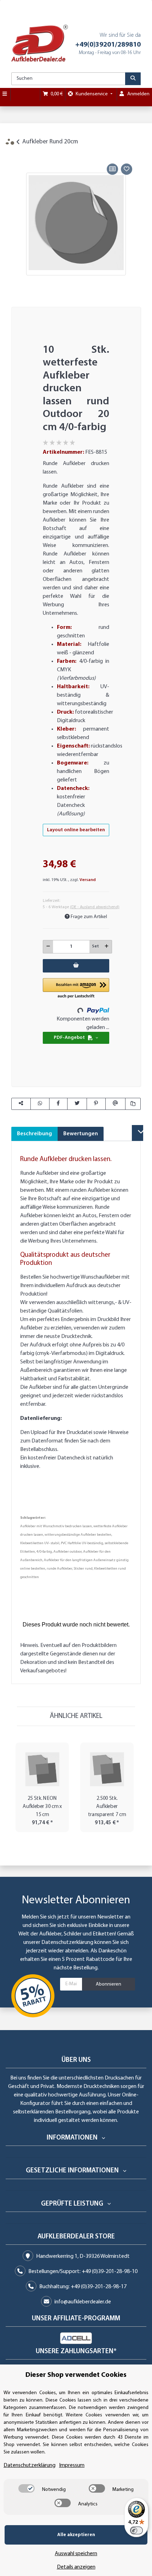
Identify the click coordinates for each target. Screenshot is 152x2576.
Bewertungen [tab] (81, 1134)
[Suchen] (133, 79)
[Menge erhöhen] (107, 947)
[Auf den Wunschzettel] (127, 169)
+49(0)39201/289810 (108, 45)
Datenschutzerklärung (67, 1943)
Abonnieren (109, 1984)
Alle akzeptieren (76, 2535)
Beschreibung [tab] (34, 1134)
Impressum (72, 2465)
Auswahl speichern (76, 2554)
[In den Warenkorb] (17, 154)
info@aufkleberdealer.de (83, 2302)
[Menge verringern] (48, 947)
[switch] (27, 2488)
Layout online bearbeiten (76, 830)
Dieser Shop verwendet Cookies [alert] (76, 2375)
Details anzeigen (76, 2567)
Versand (88, 880)
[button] (76, 989)
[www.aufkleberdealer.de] (40, 43)
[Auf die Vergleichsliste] (112, 169)
